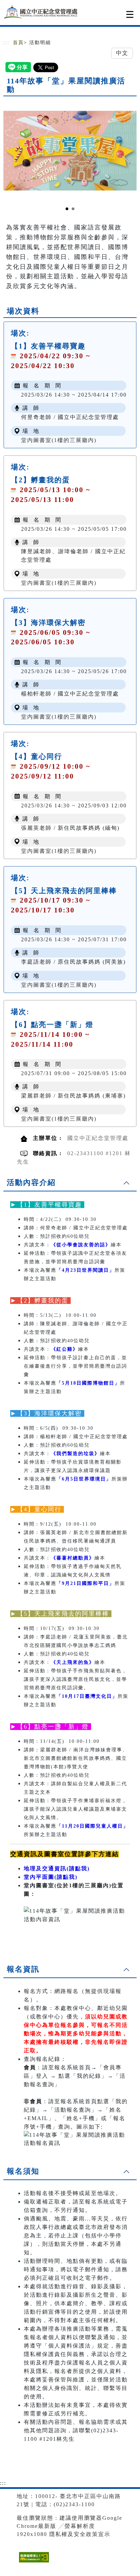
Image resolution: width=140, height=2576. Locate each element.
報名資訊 (23, 1969)
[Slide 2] (73, 209)
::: (6, 43)
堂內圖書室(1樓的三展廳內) (59, 440)
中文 (122, 53)
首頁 (18, 43)
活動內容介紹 (31, 1182)
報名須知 (23, 2171)
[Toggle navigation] (130, 14)
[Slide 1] (67, 209)
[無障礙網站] (33, 2562)
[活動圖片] (70, 150)
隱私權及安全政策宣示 (80, 2534)
